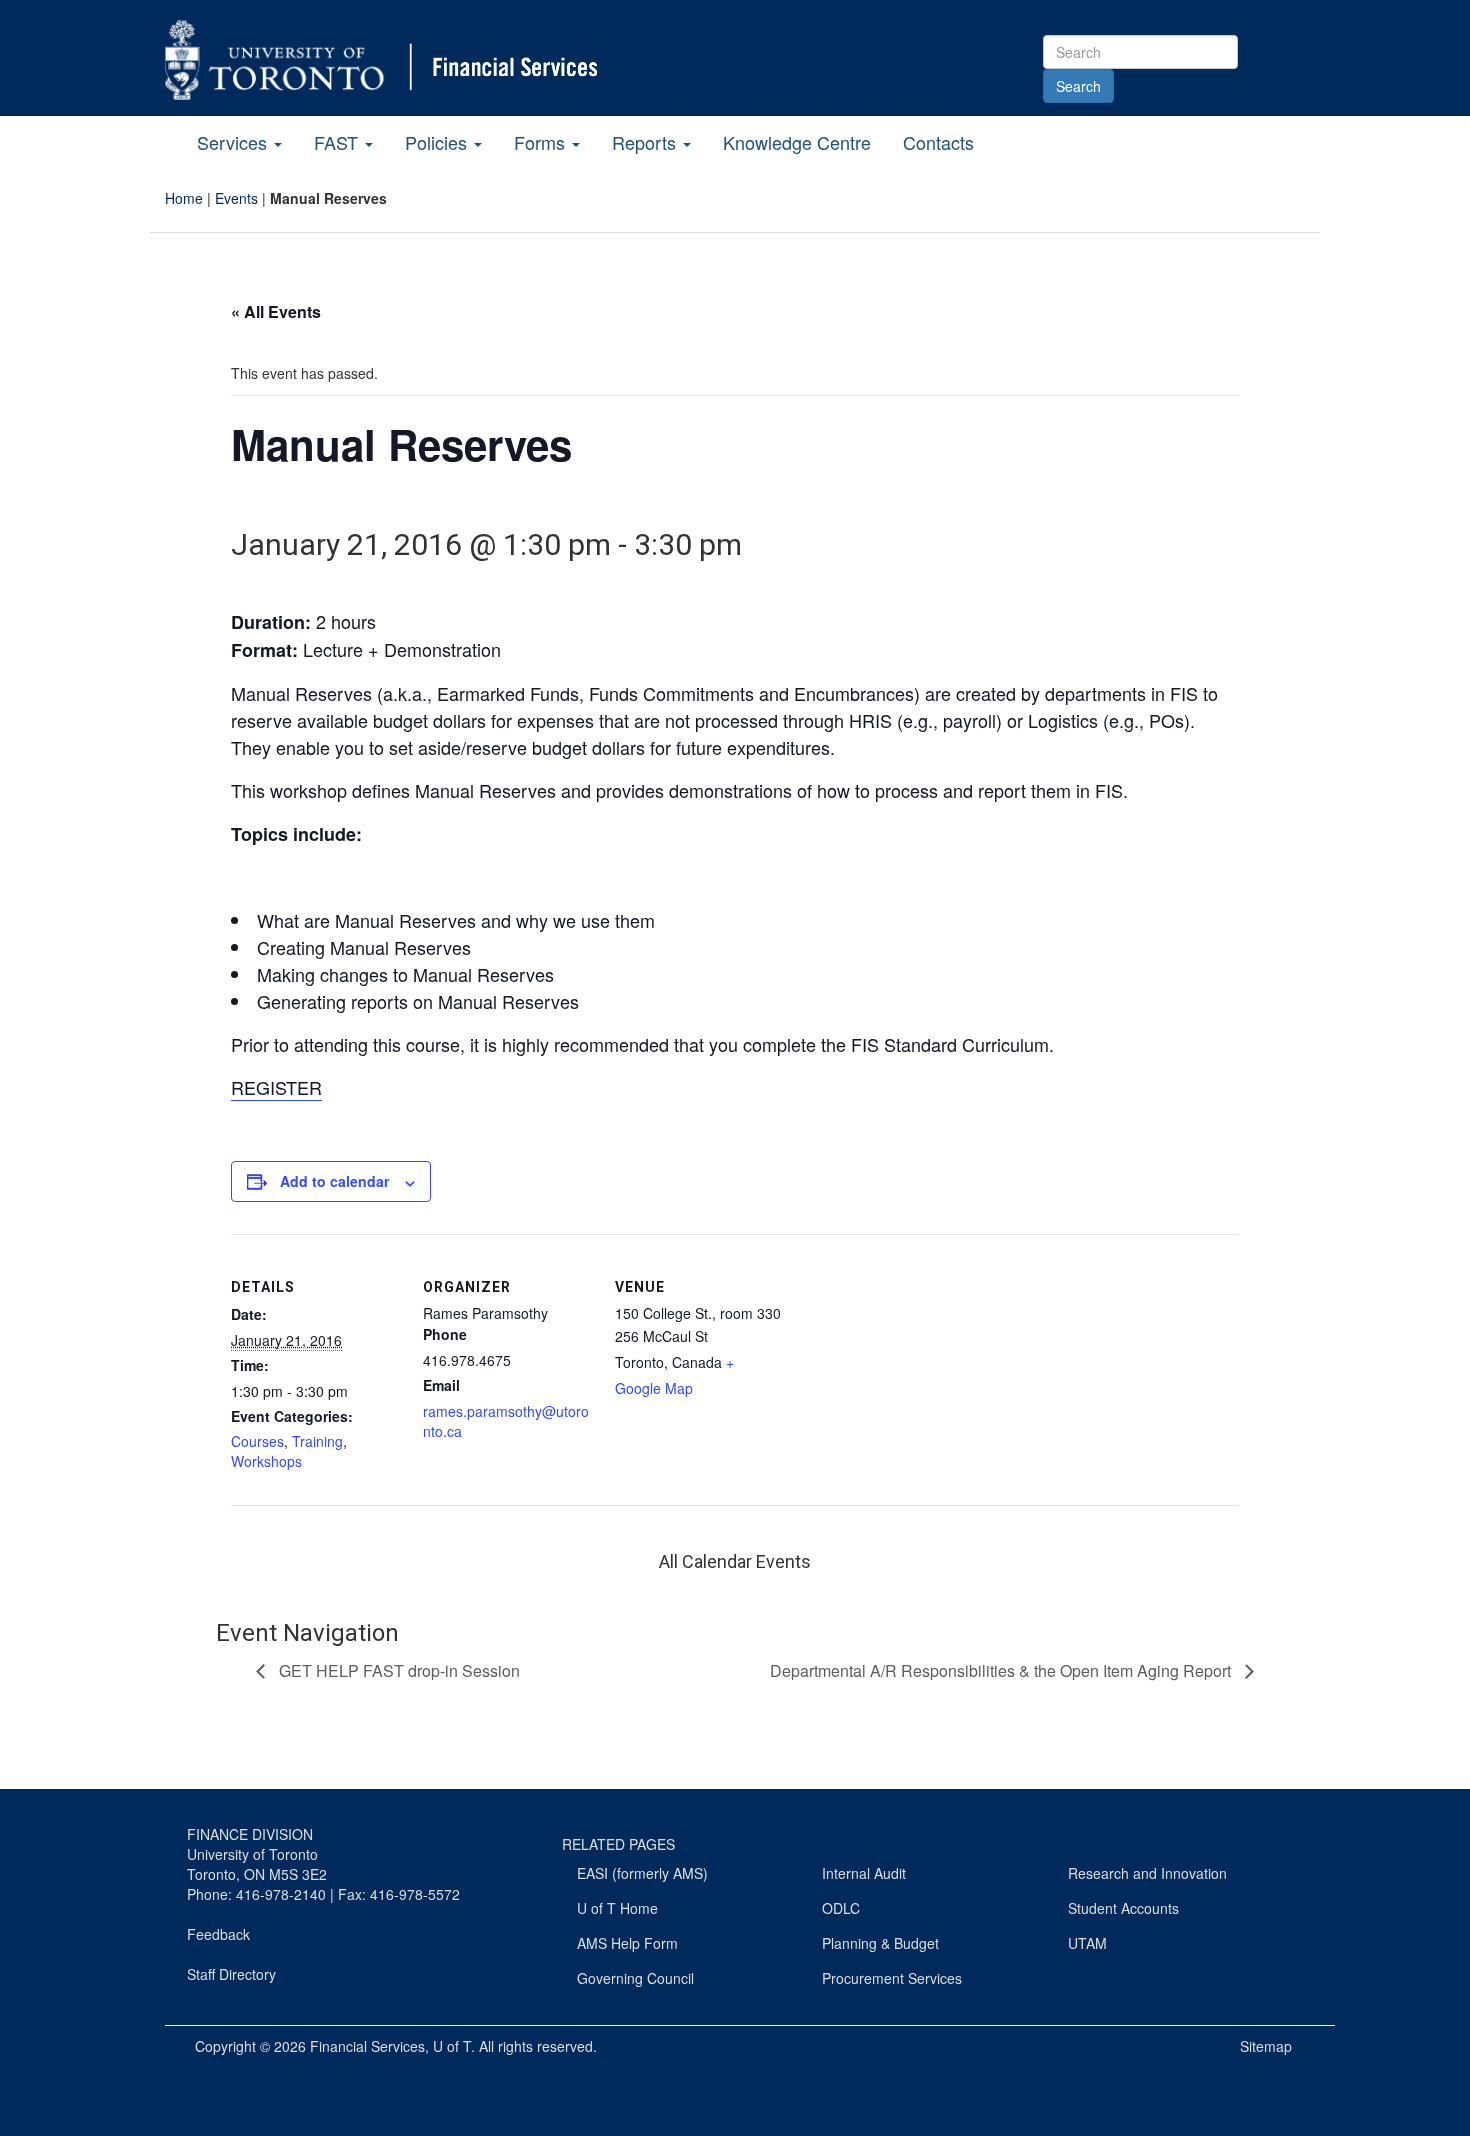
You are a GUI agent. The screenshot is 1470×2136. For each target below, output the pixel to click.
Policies (438, 142)
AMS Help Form (627, 1943)
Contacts (938, 142)
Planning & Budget (880, 1943)
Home (184, 198)
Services (234, 142)
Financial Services (367, 2046)
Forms (542, 142)
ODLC (841, 1908)
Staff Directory (231, 1974)
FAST (338, 142)
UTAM (1087, 1943)
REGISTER (276, 1087)
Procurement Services (892, 1978)
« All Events (276, 311)
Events (236, 198)
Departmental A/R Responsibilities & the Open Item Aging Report (1002, 1670)
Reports (646, 142)
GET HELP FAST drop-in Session (397, 1670)
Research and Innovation (1147, 1873)
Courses (257, 1441)
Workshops (266, 1461)
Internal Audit (864, 1873)
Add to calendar (334, 1181)
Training (317, 1441)
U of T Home (617, 1908)
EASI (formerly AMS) (642, 1873)
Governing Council (635, 1978)
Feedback (218, 1934)
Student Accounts (1123, 1908)
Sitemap (1266, 2046)
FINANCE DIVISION (250, 1834)
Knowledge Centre (797, 142)
